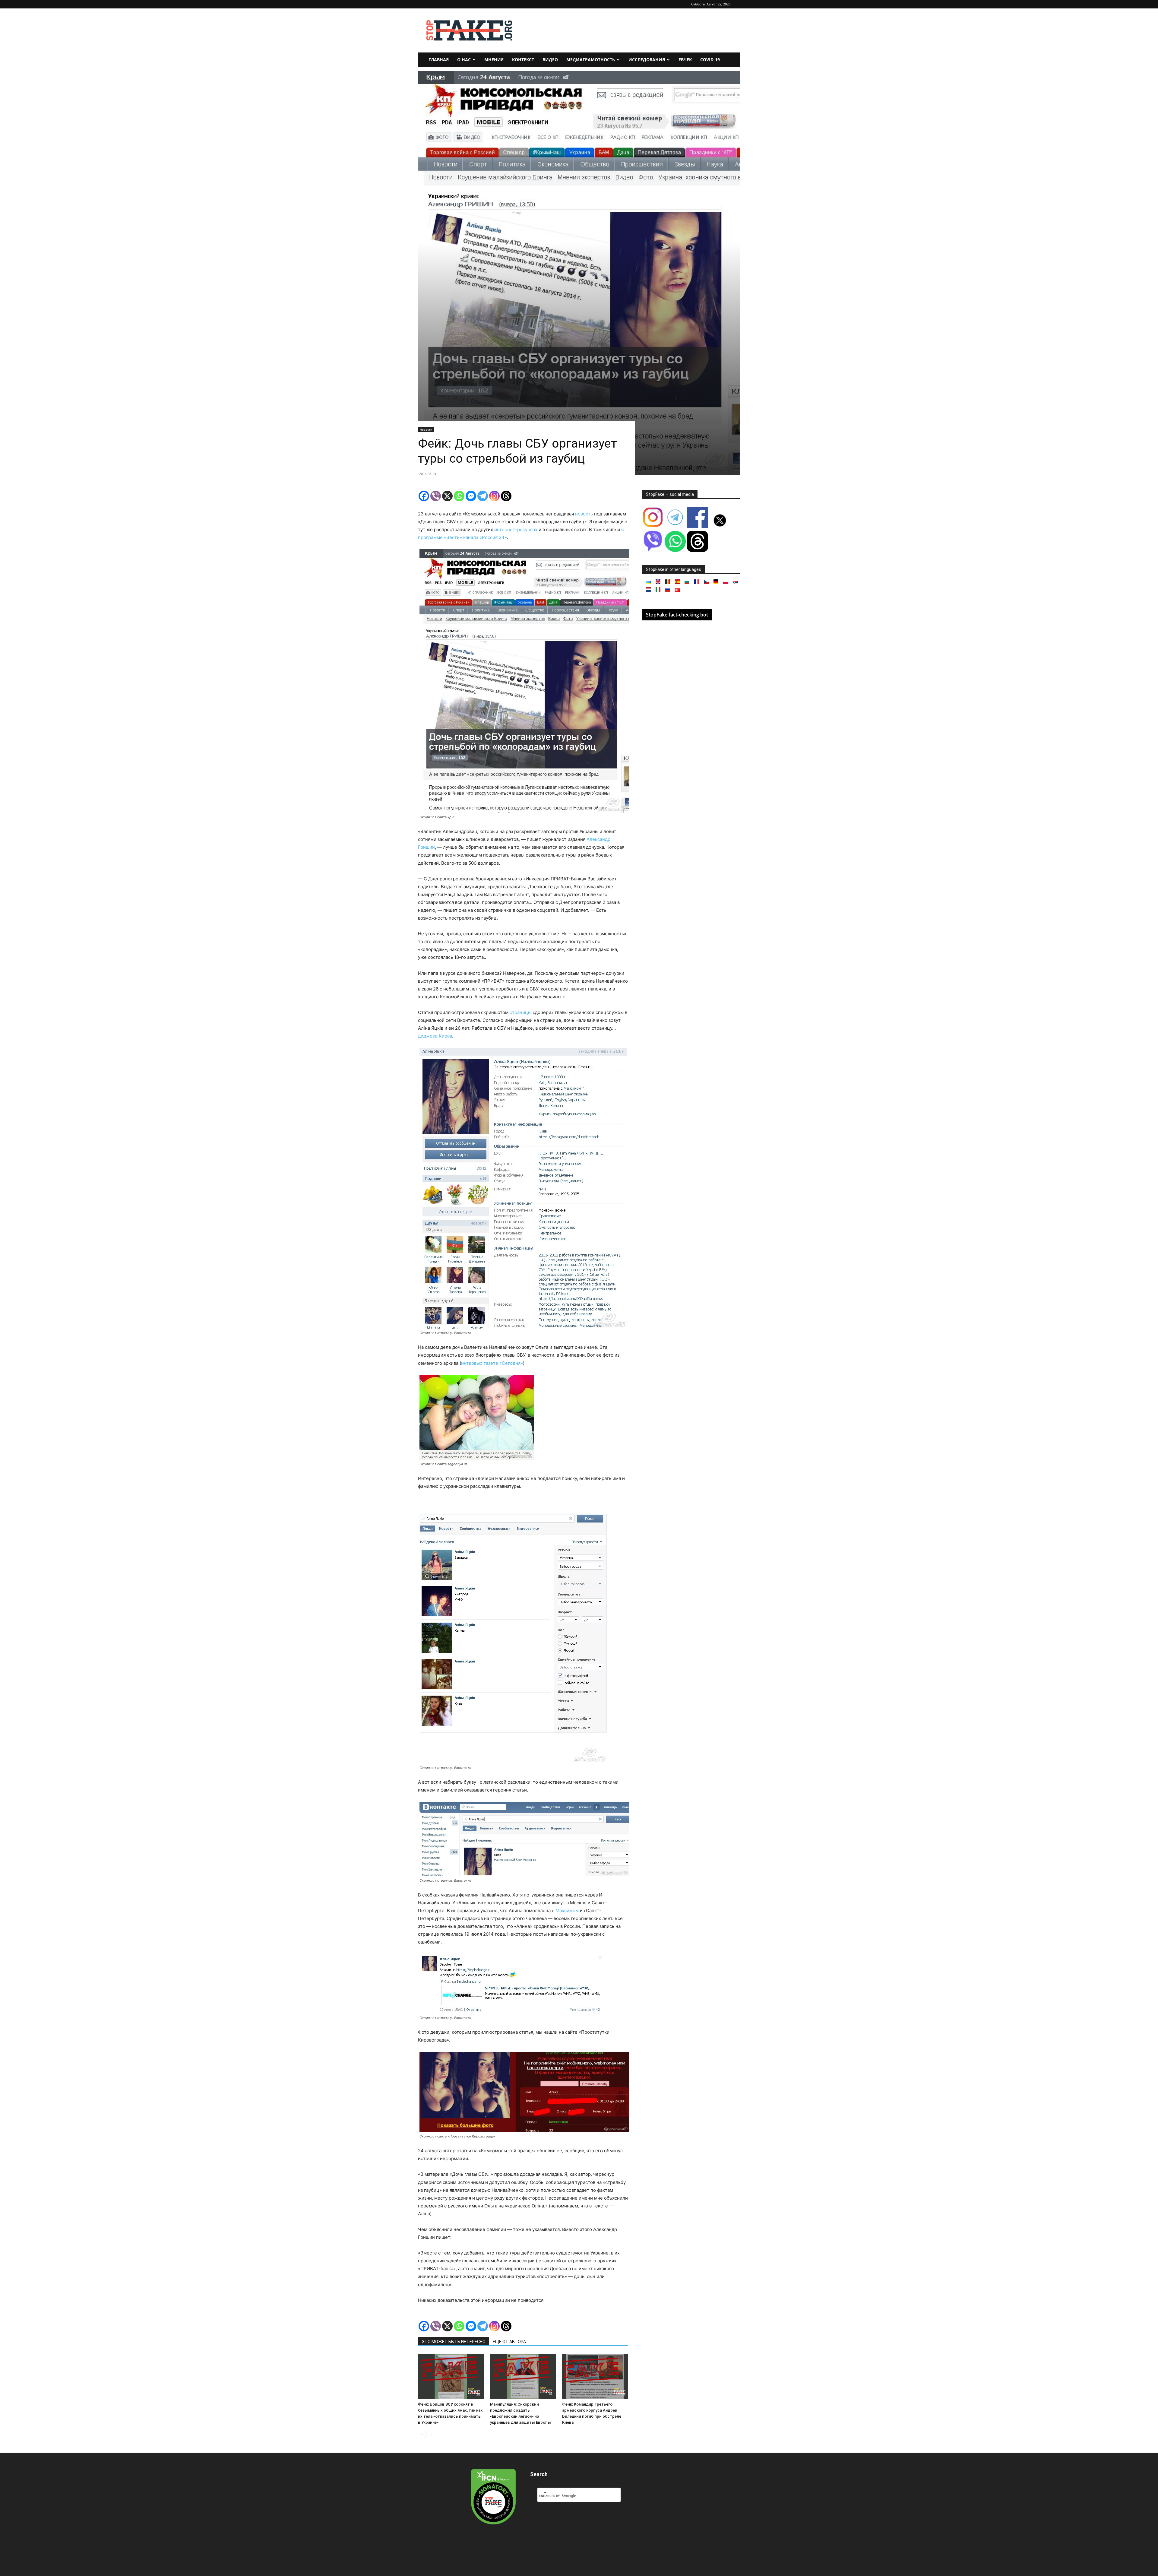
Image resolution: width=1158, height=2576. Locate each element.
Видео (550, 60)
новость (585, 514)
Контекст (523, 60)
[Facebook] (424, 496)
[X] (447, 496)
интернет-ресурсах (516, 529)
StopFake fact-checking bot (677, 615)
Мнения (494, 60)
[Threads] (506, 496)
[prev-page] (422, 2434)
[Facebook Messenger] (471, 496)
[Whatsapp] (459, 496)
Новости (426, 429)
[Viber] (436, 496)
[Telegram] (483, 496)
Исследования (647, 60)
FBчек (685, 60)
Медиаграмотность (591, 60)
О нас (464, 60)
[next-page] (431, 2434)
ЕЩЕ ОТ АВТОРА (509, 2342)
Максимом (567, 1911)
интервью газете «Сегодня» (492, 1363)
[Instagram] (494, 496)
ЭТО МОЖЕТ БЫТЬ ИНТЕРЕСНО (454, 2342)
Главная (439, 60)
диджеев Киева (435, 1036)
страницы (521, 1012)
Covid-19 (710, 60)
